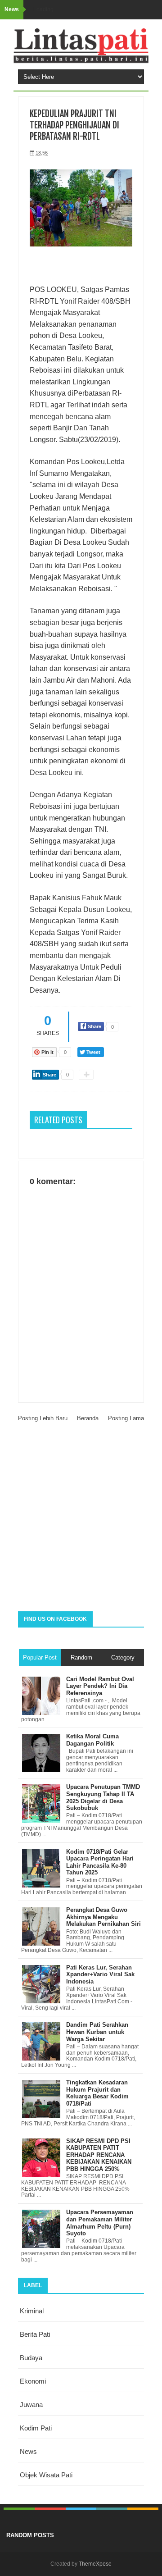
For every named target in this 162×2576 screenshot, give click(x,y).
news (28, 2451)
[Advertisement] (81, 1521)
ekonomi (33, 2381)
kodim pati (36, 2428)
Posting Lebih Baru (43, 1418)
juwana (31, 2405)
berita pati (35, 2334)
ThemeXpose (95, 2564)
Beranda (88, 1418)
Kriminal (32, 2311)
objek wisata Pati (46, 2475)
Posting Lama (126, 1418)
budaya (31, 2358)
